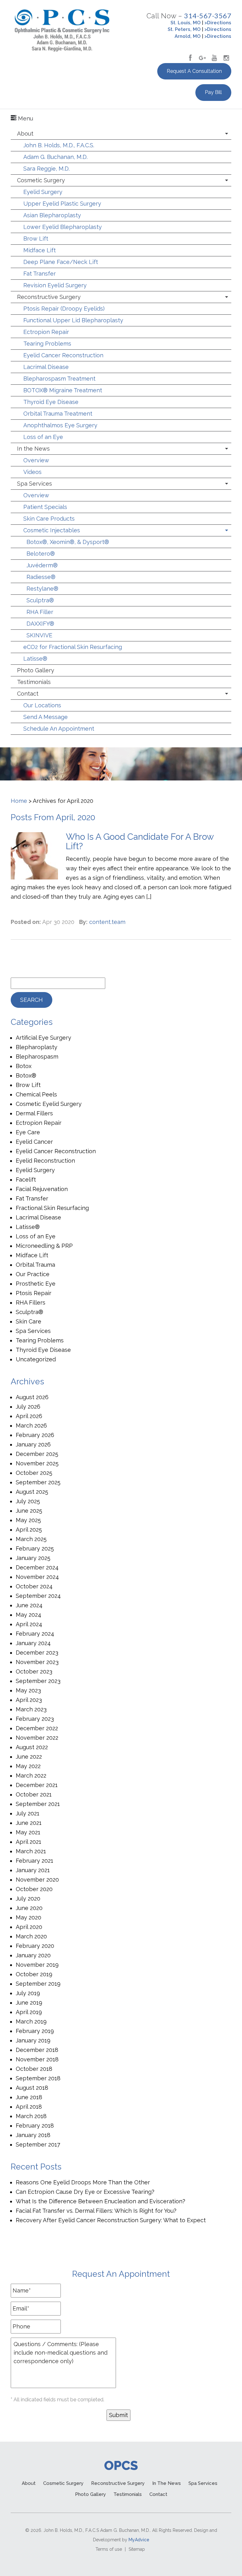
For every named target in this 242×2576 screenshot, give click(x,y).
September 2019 (38, 1984)
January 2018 (33, 2135)
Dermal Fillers (34, 1113)
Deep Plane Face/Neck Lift (61, 262)
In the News (33, 449)
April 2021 (29, 1842)
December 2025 (37, 1454)
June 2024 (29, 1605)
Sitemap (137, 2549)
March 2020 (31, 1936)
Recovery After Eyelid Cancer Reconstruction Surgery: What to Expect (111, 2220)
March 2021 (31, 1851)
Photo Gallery (36, 670)
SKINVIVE (39, 635)
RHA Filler (40, 612)
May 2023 (28, 1690)
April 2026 (29, 1416)
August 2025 (32, 1492)
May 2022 (28, 1766)
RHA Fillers (31, 1303)
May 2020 (29, 1917)
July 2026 (28, 1407)
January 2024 (33, 1643)
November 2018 (37, 2059)
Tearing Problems (47, 344)
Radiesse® (41, 577)
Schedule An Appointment (59, 729)
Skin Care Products (49, 519)
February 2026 (35, 1435)
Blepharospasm (37, 1057)
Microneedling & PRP (44, 1246)
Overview (36, 460)
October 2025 (34, 1473)
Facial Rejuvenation (42, 1189)
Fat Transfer (40, 274)
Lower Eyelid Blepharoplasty (63, 227)
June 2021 (29, 1823)
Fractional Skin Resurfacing (52, 1208)
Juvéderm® (42, 565)
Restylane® (42, 589)
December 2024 (37, 1567)
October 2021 (34, 1794)
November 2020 (37, 1880)
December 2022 (37, 1728)
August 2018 (32, 2088)
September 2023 (38, 1681)
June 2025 (29, 1511)
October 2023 (34, 1671)
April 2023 (29, 1700)
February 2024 (35, 1634)
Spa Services (35, 484)
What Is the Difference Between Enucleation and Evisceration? (101, 2201)
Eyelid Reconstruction (45, 1161)
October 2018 (34, 2069)
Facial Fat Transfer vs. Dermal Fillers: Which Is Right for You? (96, 2211)
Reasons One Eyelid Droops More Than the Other (83, 2182)
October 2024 (34, 1586)
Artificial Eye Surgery (43, 1038)
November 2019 (37, 1965)
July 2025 (28, 1501)
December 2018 (37, 2050)
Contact (28, 694)
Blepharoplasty (37, 1047)
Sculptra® (40, 600)
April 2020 (29, 1927)
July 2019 (28, 1993)
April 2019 (29, 2012)
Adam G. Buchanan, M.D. (55, 157)
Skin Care (29, 1321)
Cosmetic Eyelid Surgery (49, 1104)
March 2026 (31, 1425)
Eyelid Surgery (43, 192)
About (25, 134)
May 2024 (29, 1615)
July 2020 (28, 1898)
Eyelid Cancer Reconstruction (63, 355)
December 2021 (37, 1785)
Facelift (26, 1180)
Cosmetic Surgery (41, 180)
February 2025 (35, 1548)
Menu (25, 118)
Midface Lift (40, 250)
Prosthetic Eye (36, 1284)
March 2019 (31, 2021)
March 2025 (31, 1539)
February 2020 (35, 1946)
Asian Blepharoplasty (52, 215)
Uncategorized (36, 1359)
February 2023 (35, 1719)
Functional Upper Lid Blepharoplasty (73, 320)
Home (19, 801)
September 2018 (38, 2078)
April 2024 (29, 1624)
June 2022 (29, 1757)
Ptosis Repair (34, 1293)
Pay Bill (213, 92)
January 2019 (33, 2040)
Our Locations (42, 705)
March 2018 (31, 2116)
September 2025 (38, 1482)
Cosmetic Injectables (52, 530)
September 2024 (38, 1596)
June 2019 (29, 2003)
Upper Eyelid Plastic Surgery (62, 204)
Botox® (26, 1075)
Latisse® (35, 659)
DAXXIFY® (40, 624)
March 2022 (31, 1776)
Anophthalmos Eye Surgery (60, 425)
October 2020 (34, 1889)
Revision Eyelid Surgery (55, 285)
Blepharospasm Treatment (59, 379)
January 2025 (33, 1558)
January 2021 (33, 1870)
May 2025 (28, 1520)
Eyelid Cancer (34, 1142)
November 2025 (37, 1463)
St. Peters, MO (184, 29)
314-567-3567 (208, 16)
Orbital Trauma (35, 1265)
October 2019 (34, 1974)
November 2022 (37, 1738)
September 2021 (38, 1804)
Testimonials (34, 682)
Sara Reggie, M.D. (46, 169)
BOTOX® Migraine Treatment (63, 390)
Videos (32, 472)
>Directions (218, 23)
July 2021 (28, 1813)
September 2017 (38, 2144)
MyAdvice (139, 2540)
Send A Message (46, 717)
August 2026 (32, 1397)
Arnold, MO (188, 36)
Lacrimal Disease (46, 367)
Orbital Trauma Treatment (58, 414)
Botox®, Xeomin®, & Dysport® (68, 542)
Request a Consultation (194, 71)
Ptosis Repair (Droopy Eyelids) (64, 309)
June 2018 (29, 2097)
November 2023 (37, 1662)
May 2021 (28, 1832)
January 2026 (33, 1444)
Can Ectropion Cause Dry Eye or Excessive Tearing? (85, 2192)
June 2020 (29, 1908)
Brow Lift (36, 239)
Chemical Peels (36, 1094)
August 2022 (32, 1747)
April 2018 (29, 2107)
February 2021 (35, 1861)
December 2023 (37, 1653)
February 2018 (35, 2126)
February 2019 (35, 2031)
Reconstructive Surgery (49, 297)
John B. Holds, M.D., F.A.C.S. (59, 145)
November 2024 (37, 1577)
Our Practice (33, 1274)
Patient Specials (45, 507)
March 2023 (31, 1709)
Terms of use (109, 2549)
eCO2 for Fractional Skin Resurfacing (73, 647)
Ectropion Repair (46, 332)
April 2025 (29, 1530)
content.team (107, 922)
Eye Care (28, 1132)
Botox (24, 1066)
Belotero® (41, 554)
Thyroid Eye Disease (51, 402)
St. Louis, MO (186, 23)
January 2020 (33, 1955)
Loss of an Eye (43, 437)
